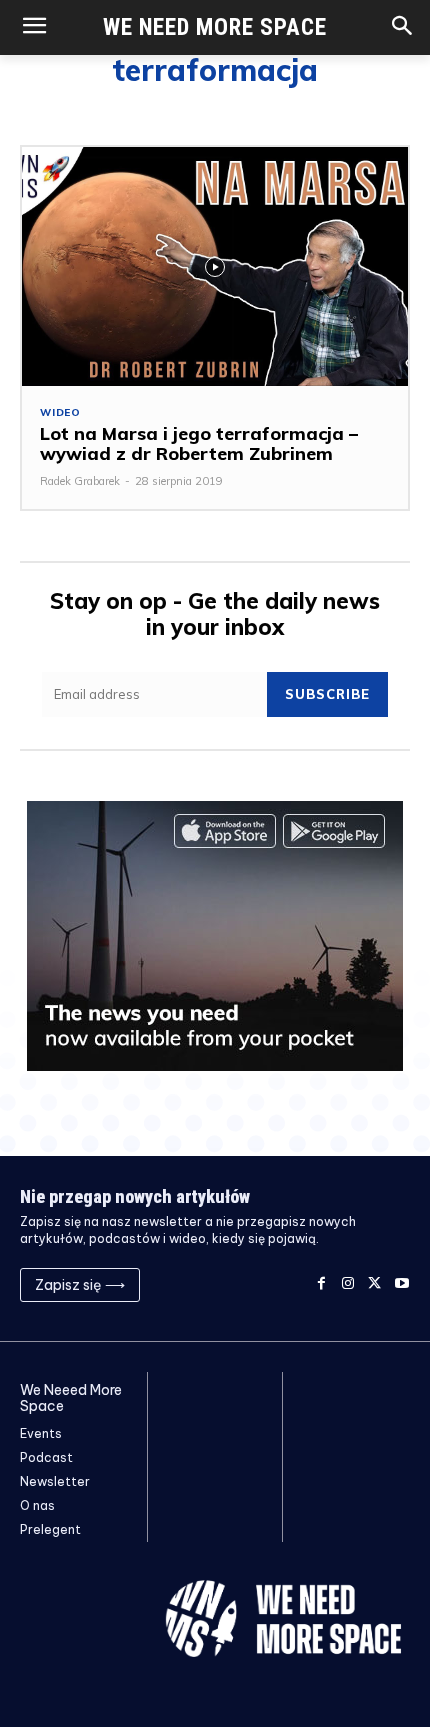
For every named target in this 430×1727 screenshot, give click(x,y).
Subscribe (327, 694)
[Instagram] (348, 1284)
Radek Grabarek (80, 481)
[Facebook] (321, 1284)
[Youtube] (401, 1284)
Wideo (60, 413)
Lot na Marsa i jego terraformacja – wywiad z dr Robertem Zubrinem (199, 443)
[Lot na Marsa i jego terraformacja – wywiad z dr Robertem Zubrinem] (215, 266)
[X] (374, 1284)
